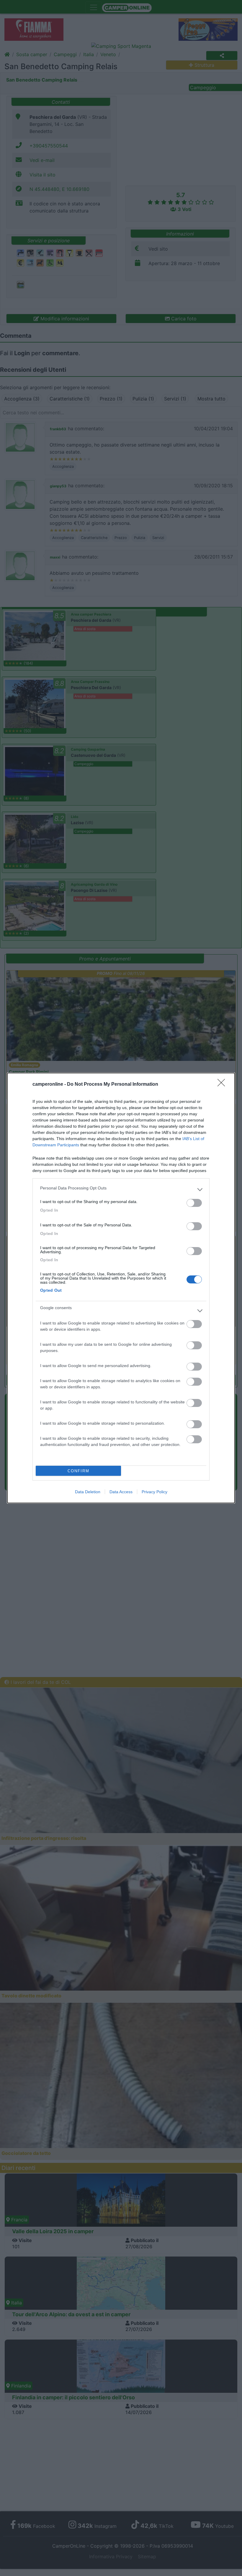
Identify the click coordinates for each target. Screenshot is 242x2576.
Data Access (121, 1492)
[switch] (194, 1203)
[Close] (223, 1085)
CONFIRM (79, 1471)
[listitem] (121, 1189)
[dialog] (121, 1288)
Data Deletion (88, 1492)
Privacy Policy (154, 1492)
